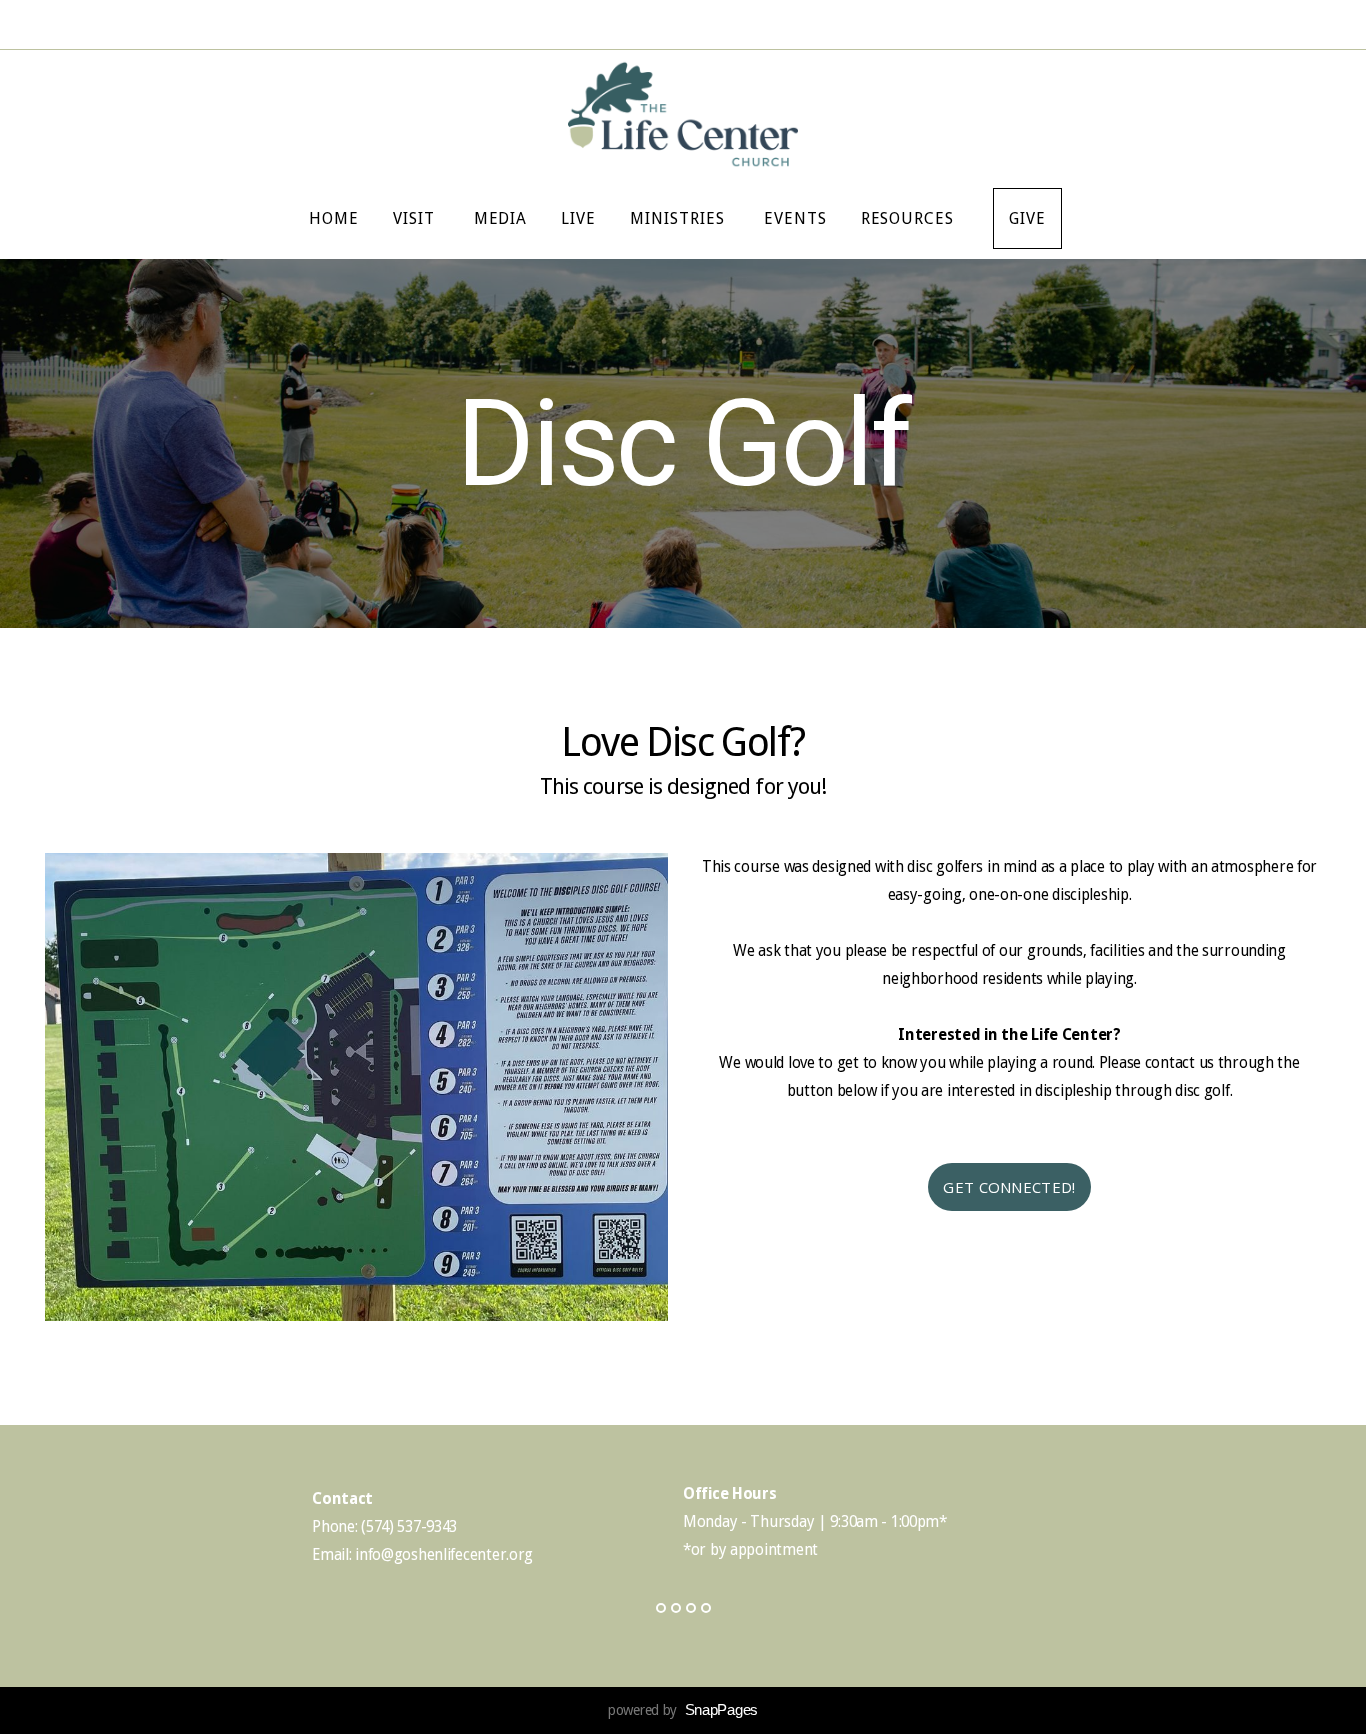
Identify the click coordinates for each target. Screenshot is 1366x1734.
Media (501, 218)
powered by (683, 1710)
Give (1027, 218)
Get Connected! (1009, 1187)
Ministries (680, 218)
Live (578, 218)
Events (795, 218)
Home (334, 218)
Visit (416, 218)
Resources (910, 218)
